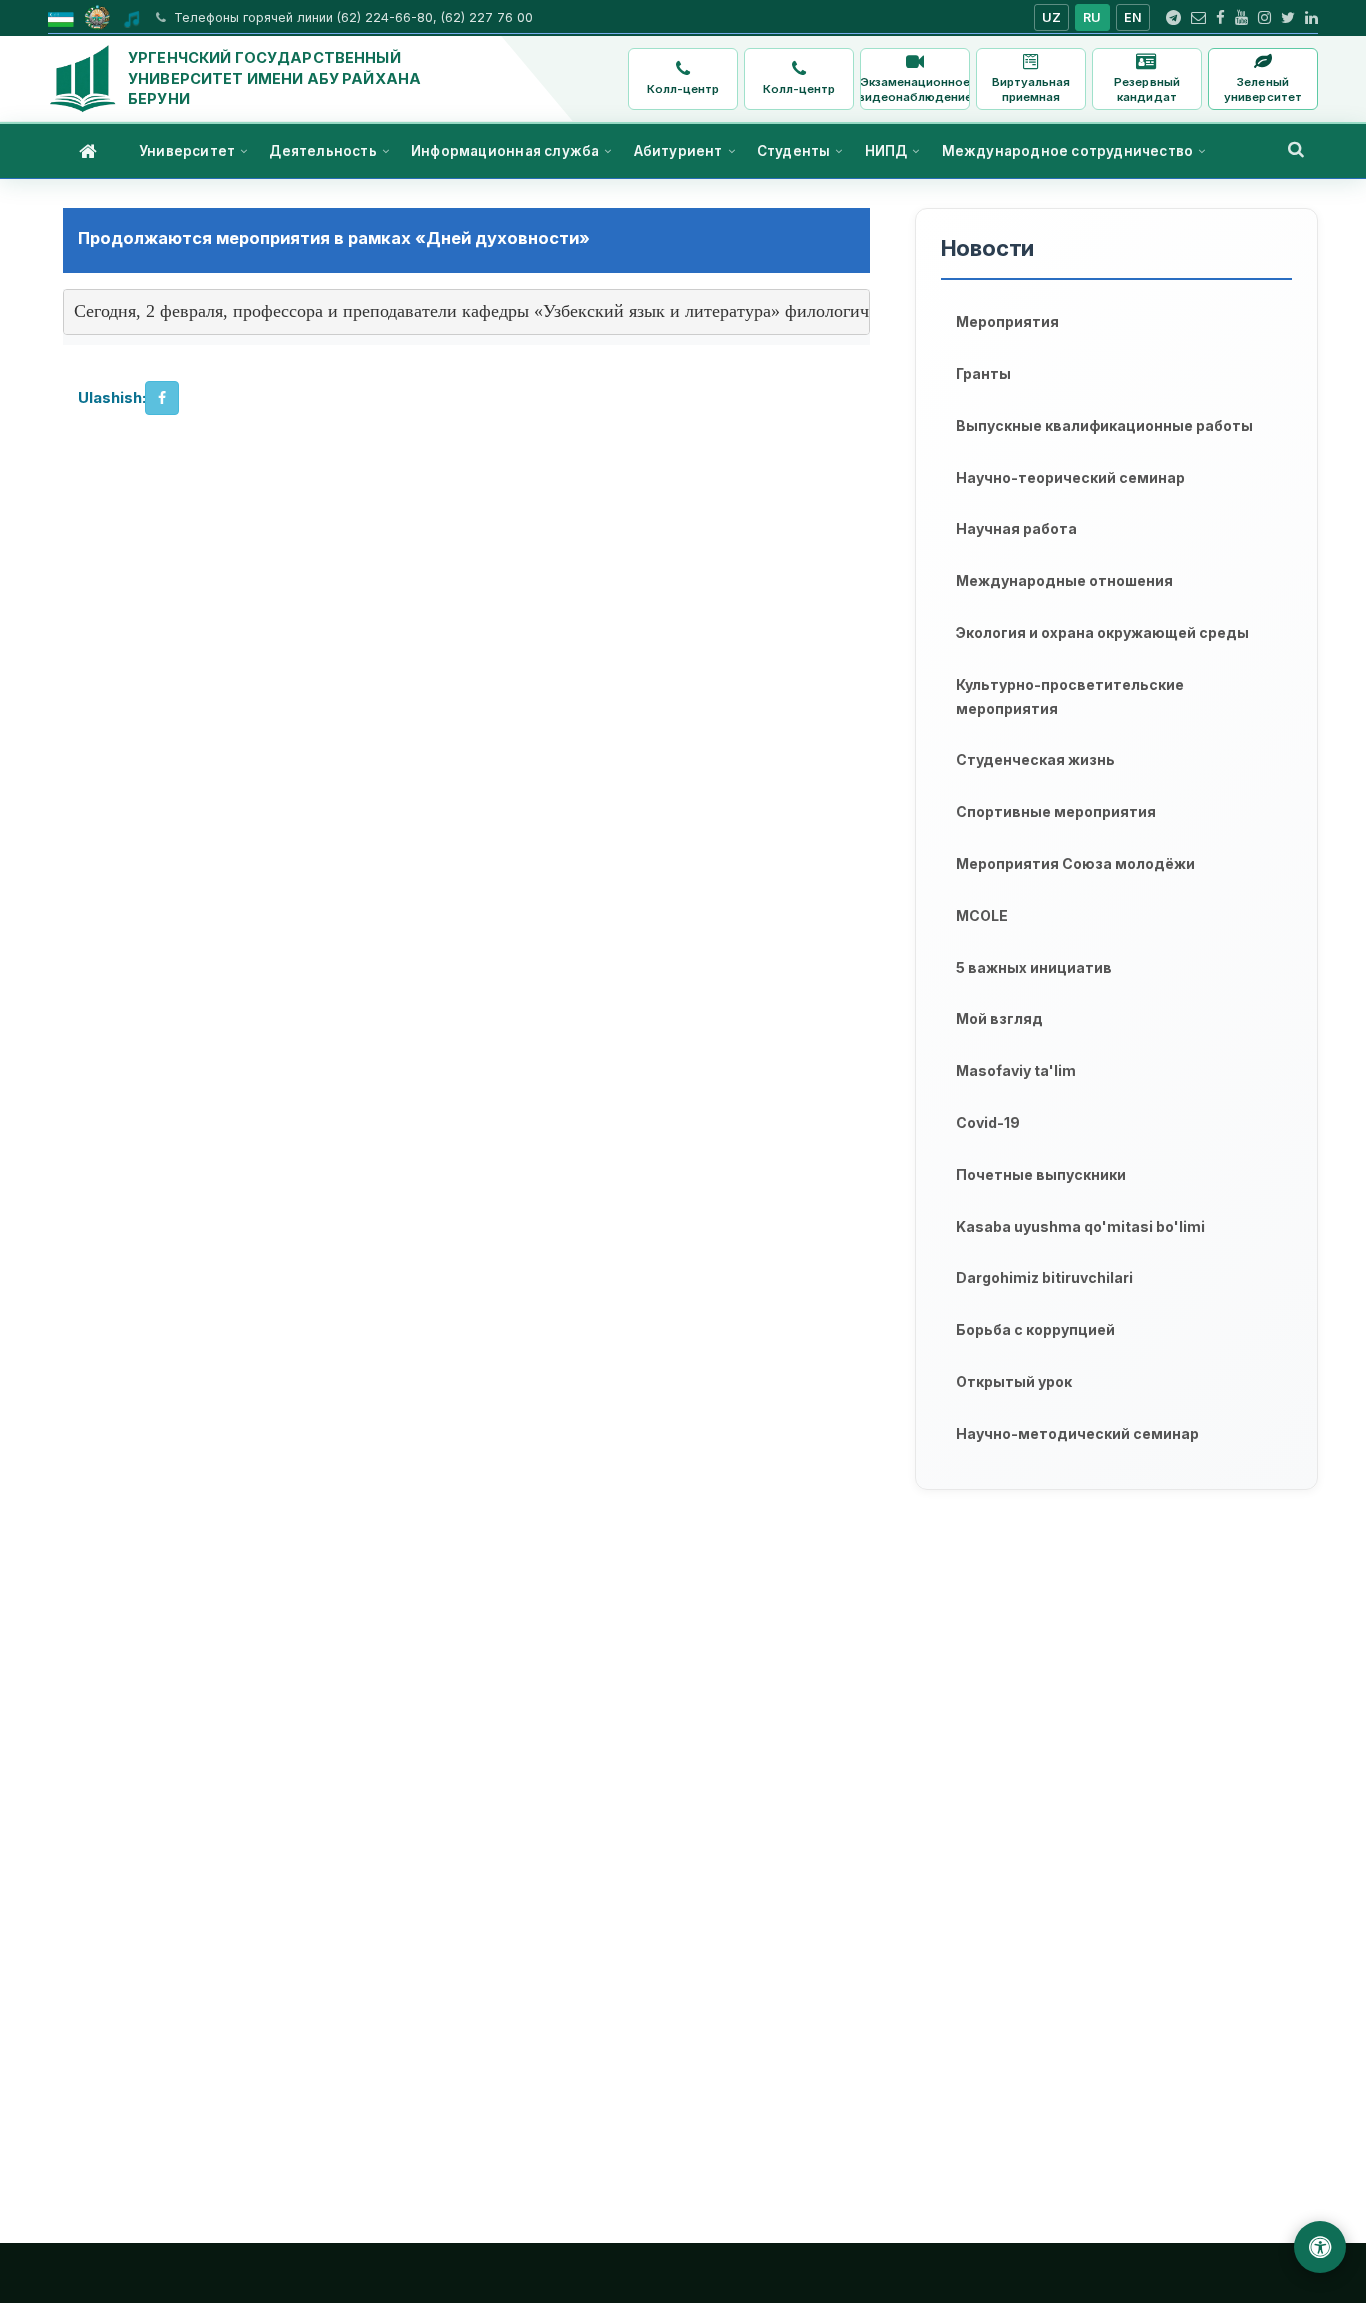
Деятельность (322, 151)
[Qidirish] (1296, 149)
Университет (187, 151)
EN (1133, 17)
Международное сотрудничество (1068, 151)
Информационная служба (505, 151)
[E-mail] (1198, 18)
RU (1092, 17)
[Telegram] (1173, 18)
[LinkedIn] (1311, 18)
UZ (1052, 17)
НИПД (886, 151)
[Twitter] (1288, 18)
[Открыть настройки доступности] (1320, 2247)
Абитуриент (678, 151)
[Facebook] (1220, 18)
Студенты (794, 151)
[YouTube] (1241, 18)
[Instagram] (1264, 18)
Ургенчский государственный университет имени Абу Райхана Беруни (274, 78)
